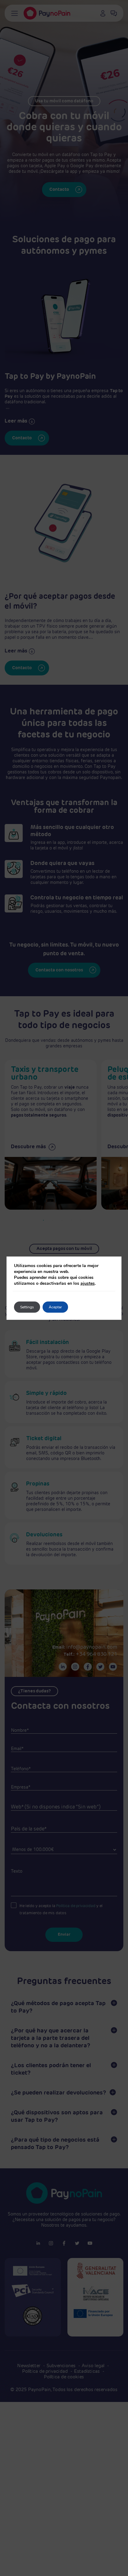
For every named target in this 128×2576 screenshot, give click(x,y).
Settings (27, 1307)
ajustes (88, 1283)
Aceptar (55, 1307)
